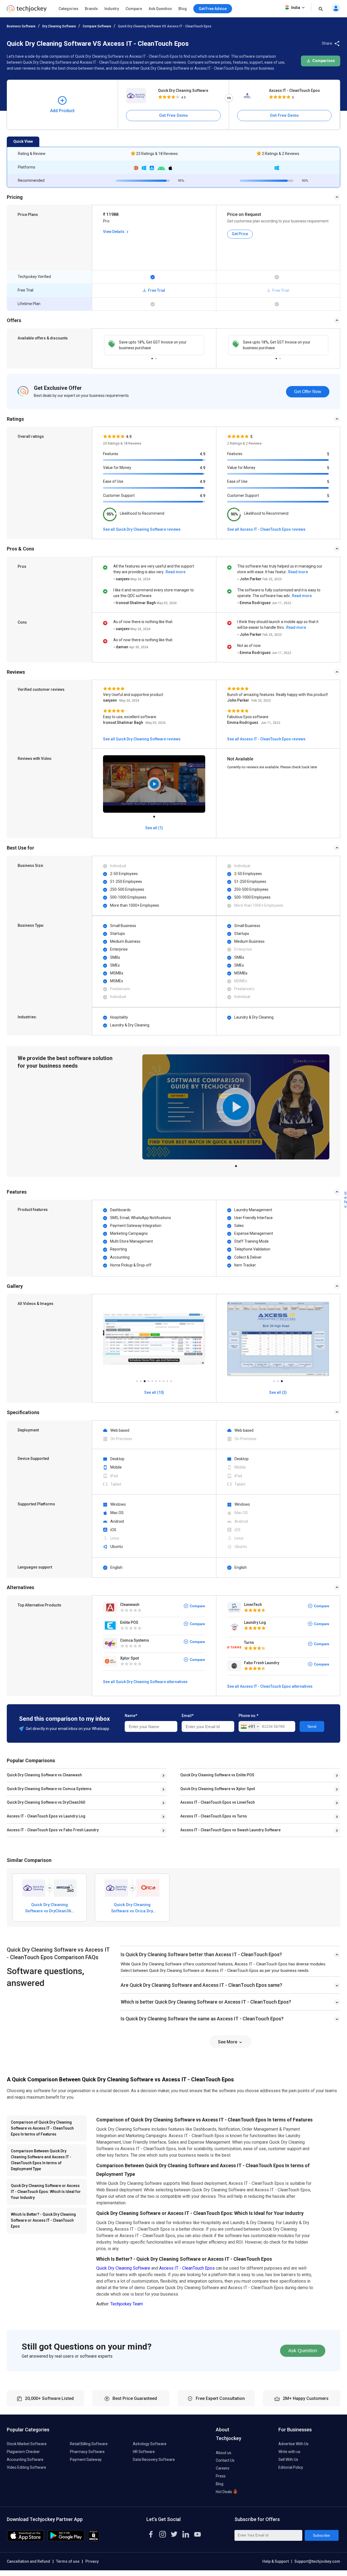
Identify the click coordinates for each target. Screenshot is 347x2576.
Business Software (21, 26)
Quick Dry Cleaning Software (183, 90)
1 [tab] (152, 357)
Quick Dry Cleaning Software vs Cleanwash (44, 1775)
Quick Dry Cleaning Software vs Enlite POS (217, 1775)
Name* (131, 1716)
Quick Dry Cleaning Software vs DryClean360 (46, 1802)
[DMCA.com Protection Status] (94, 2540)
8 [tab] (163, 1380)
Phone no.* (248, 1716)
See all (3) (278, 1392)
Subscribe (321, 2535)
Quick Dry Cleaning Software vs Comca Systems (49, 1789)
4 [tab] (148, 1380)
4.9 (203, 454)
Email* (188, 1716)
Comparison (323, 61)
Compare (134, 9)
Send (312, 1726)
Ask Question (160, 9)
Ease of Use (113, 481)
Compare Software (97, 26)
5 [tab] (152, 1380)
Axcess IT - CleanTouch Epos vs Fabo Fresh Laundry (53, 1830)
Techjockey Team (127, 2304)
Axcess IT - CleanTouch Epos (294, 90)
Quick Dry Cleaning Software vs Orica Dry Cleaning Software (132, 1908)
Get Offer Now (308, 392)
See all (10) (154, 1392)
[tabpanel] (154, 345)
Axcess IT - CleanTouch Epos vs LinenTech (218, 1802)
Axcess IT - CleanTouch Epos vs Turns (214, 1816)
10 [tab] (171, 1380)
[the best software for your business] (27, 11)
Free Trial (156, 290)
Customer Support (119, 495)
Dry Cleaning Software (59, 26)
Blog (183, 9)
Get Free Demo (173, 115)
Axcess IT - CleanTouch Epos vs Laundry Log (46, 1816)
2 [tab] (156, 357)
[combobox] (250, 1727)
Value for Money (117, 468)
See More (228, 2042)
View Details (114, 232)
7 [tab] (160, 1380)
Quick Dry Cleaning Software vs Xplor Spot (218, 1789)
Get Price (240, 234)
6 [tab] (156, 1380)
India (296, 8)
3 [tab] (144, 1380)
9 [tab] (167, 1380)
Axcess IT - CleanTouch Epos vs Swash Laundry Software (230, 1830)
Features (111, 454)
